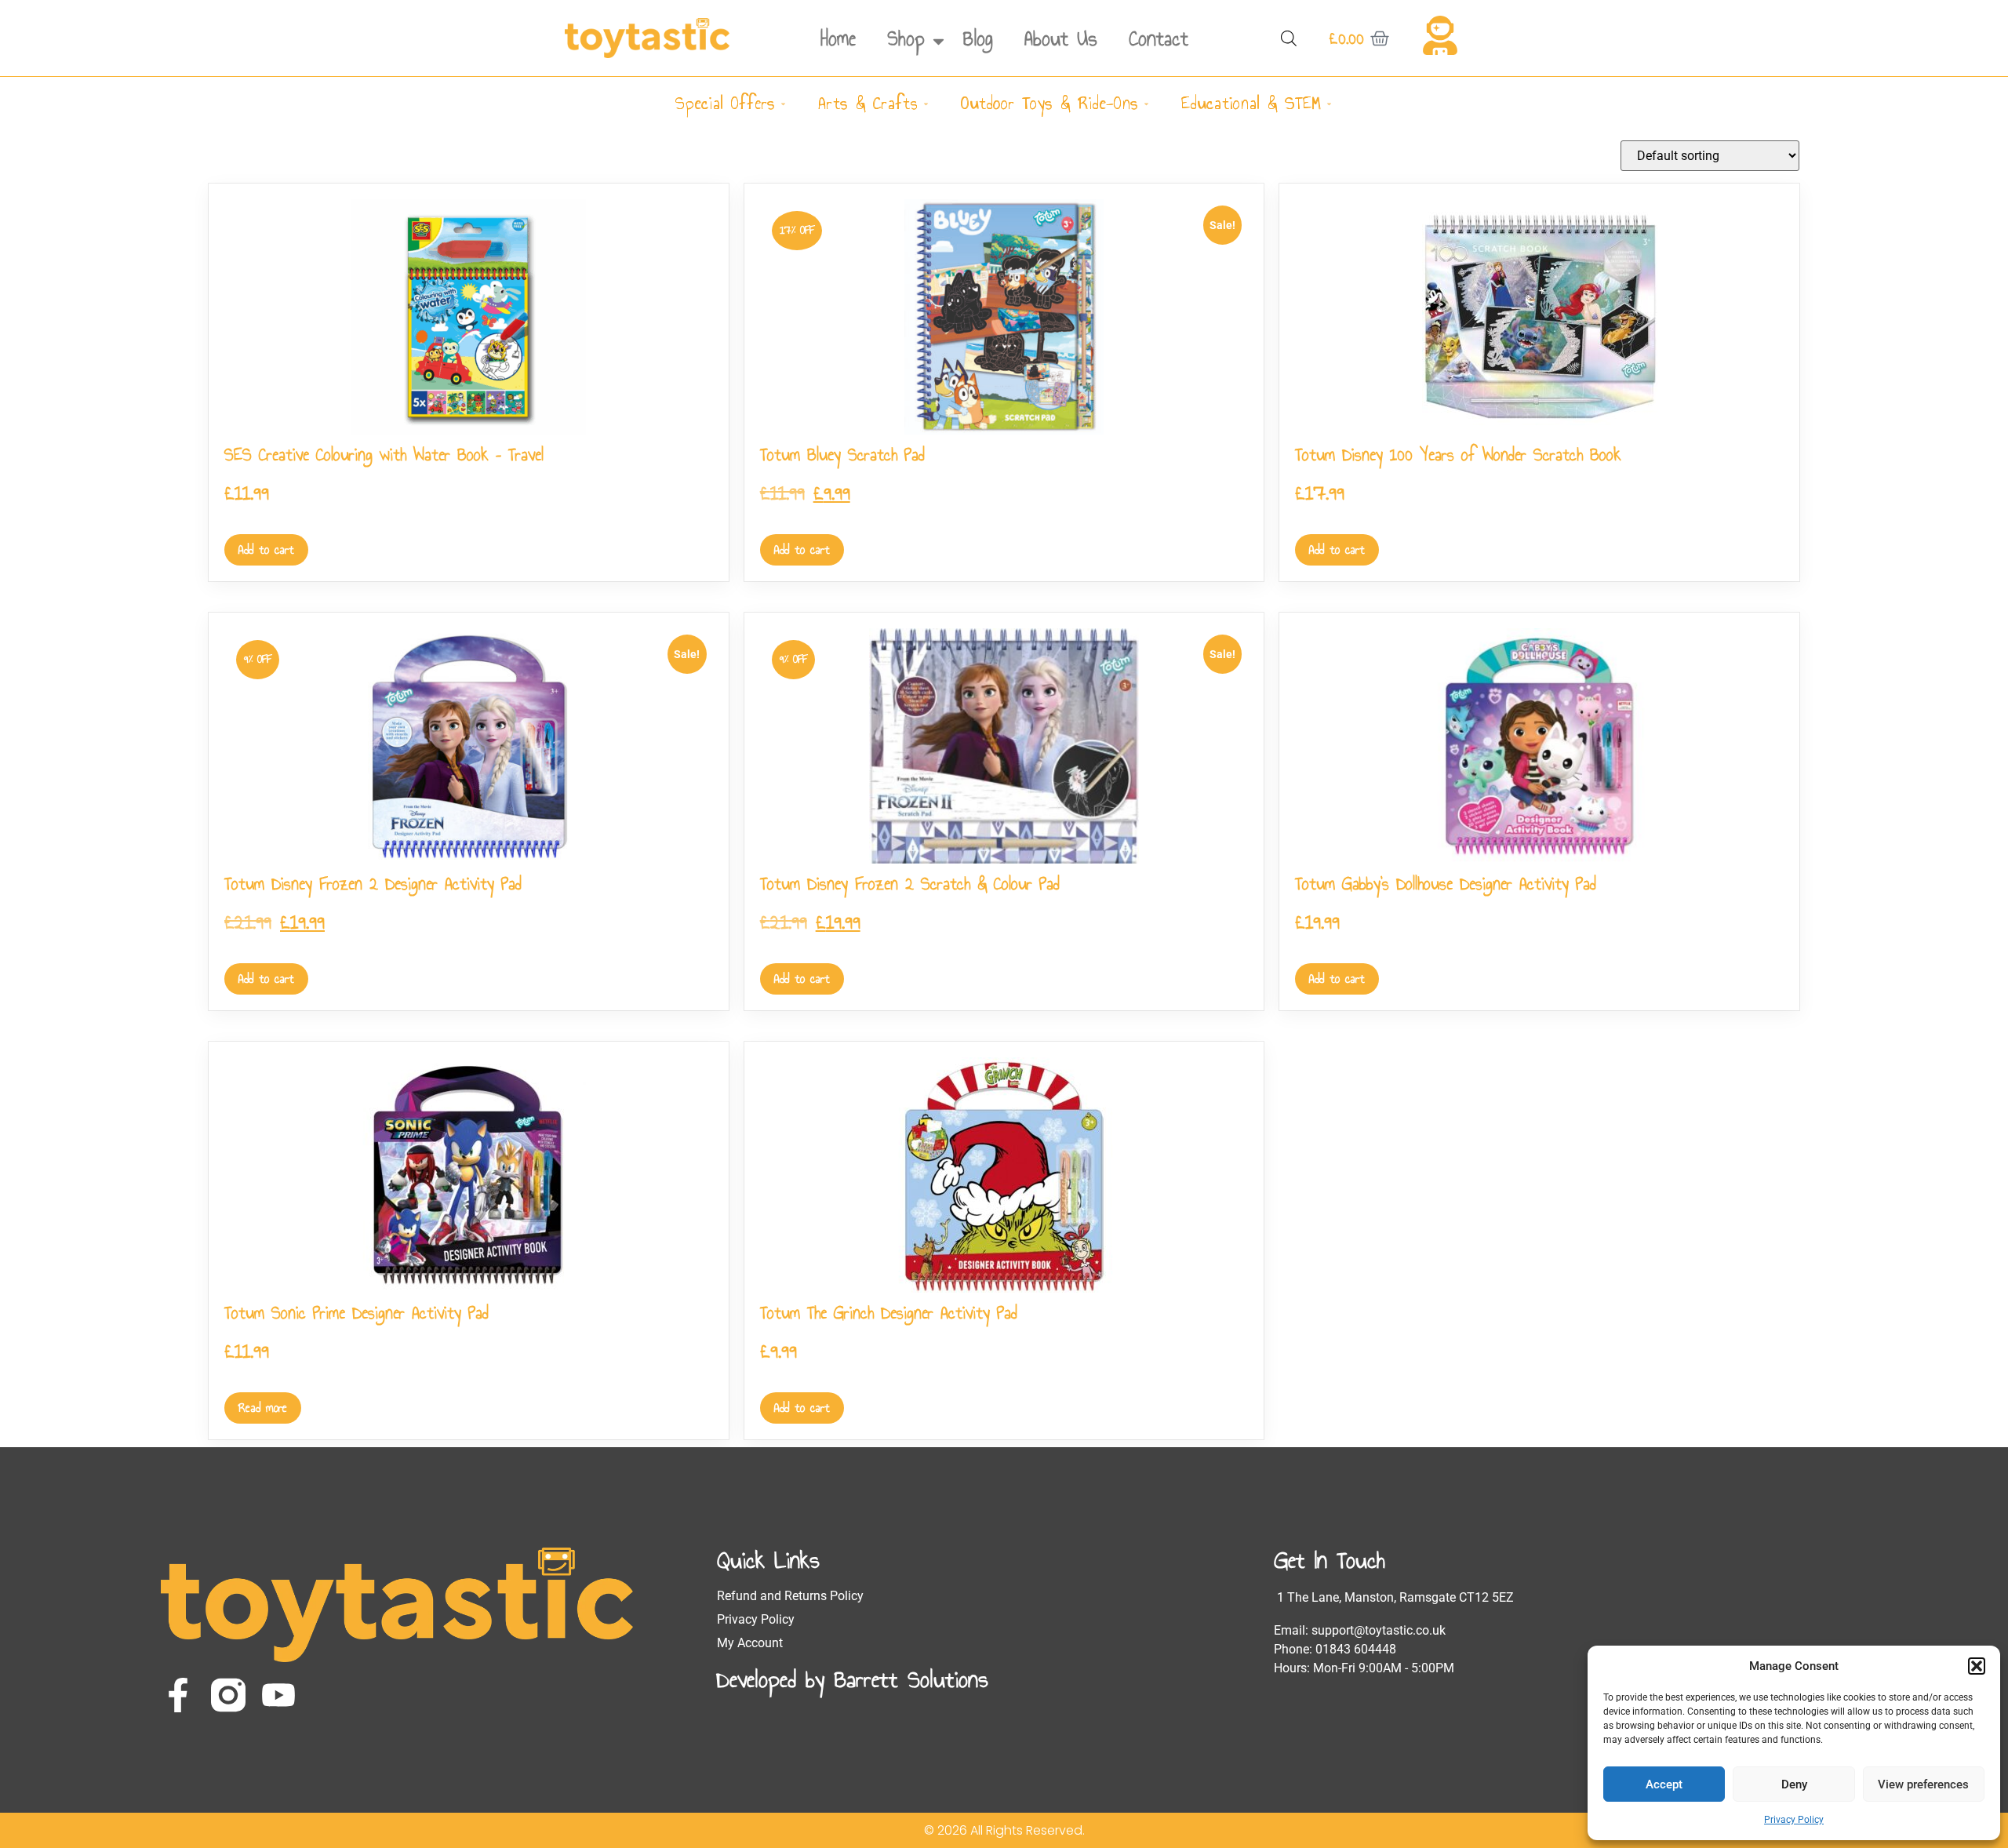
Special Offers (725, 103)
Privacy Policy (1794, 1820)
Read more (263, 1408)
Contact (1159, 38)
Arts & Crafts (868, 103)
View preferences (1923, 1784)
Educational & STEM (1251, 103)
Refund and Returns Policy (790, 1596)
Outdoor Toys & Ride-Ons (1049, 103)
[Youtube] (278, 1695)
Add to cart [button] (266, 549)
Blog (978, 38)
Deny (1794, 1784)
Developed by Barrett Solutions (853, 1679)
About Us (1061, 38)
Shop (906, 38)
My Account (750, 1643)
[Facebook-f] (178, 1695)
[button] (1977, 1666)
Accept (1664, 1784)
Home (838, 38)
